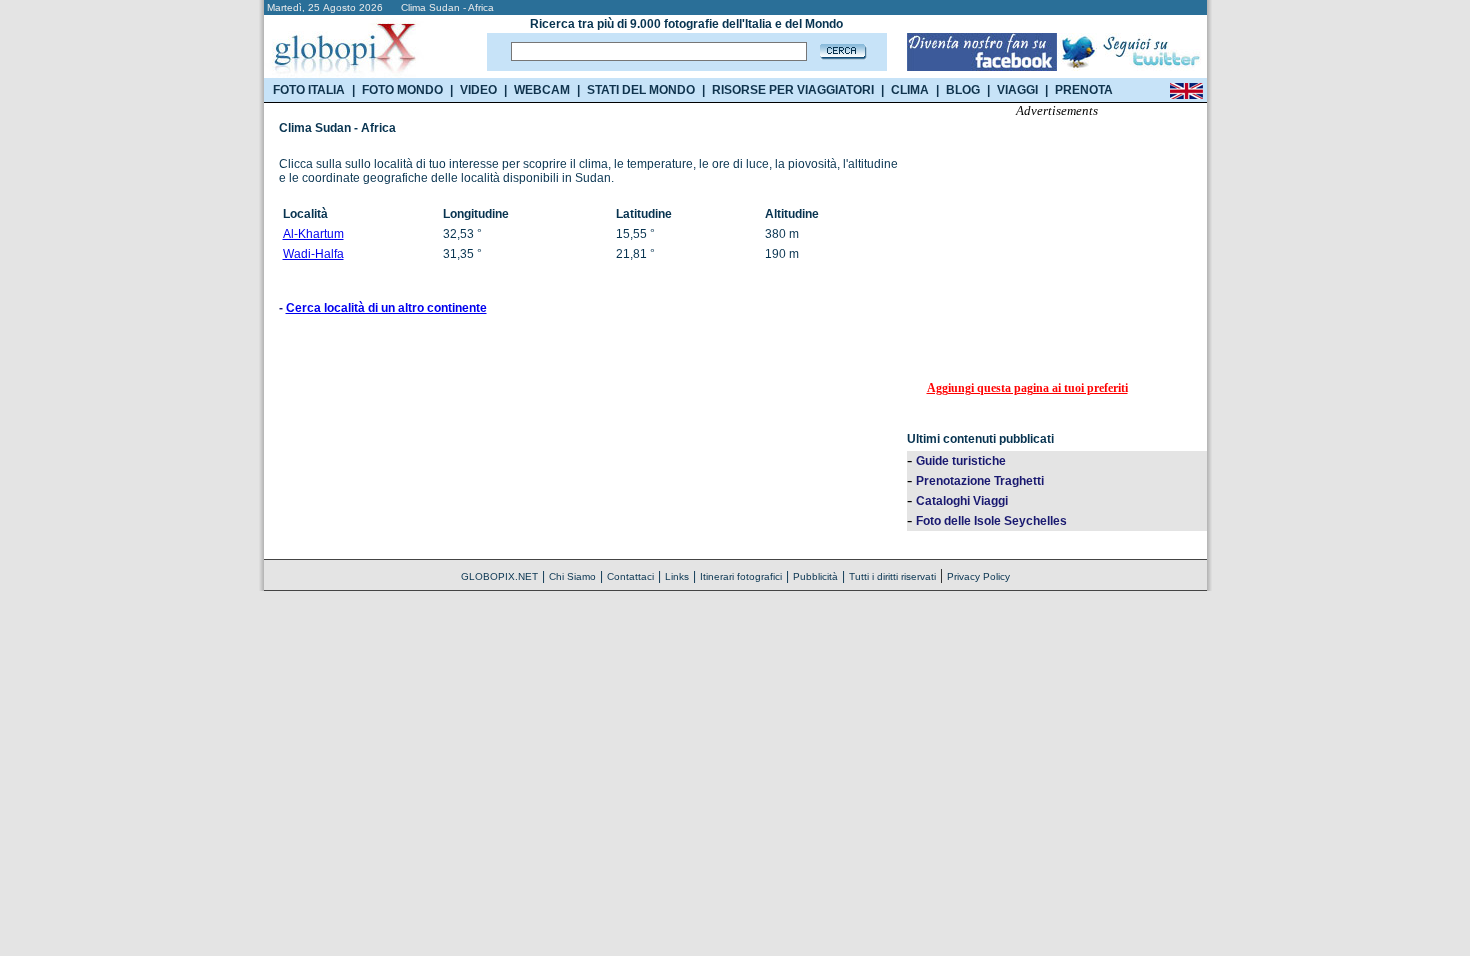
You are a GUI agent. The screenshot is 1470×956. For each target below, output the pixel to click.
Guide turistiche (961, 461)
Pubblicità (815, 576)
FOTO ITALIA (309, 90)
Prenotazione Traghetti (980, 481)
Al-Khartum (313, 234)
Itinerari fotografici (741, 576)
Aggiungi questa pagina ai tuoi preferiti (1027, 388)
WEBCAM (542, 90)
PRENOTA (1084, 90)
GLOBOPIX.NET (499, 576)
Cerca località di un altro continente (386, 308)
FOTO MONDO (402, 90)
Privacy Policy (978, 576)
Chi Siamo (572, 576)
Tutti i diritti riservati (892, 576)
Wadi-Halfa (313, 254)
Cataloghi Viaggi (962, 501)
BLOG (963, 90)
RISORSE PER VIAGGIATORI (793, 90)
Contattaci (630, 576)
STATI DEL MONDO (641, 90)
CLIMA (910, 90)
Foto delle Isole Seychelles (991, 521)
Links (677, 576)
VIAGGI (1017, 90)
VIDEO (478, 90)
